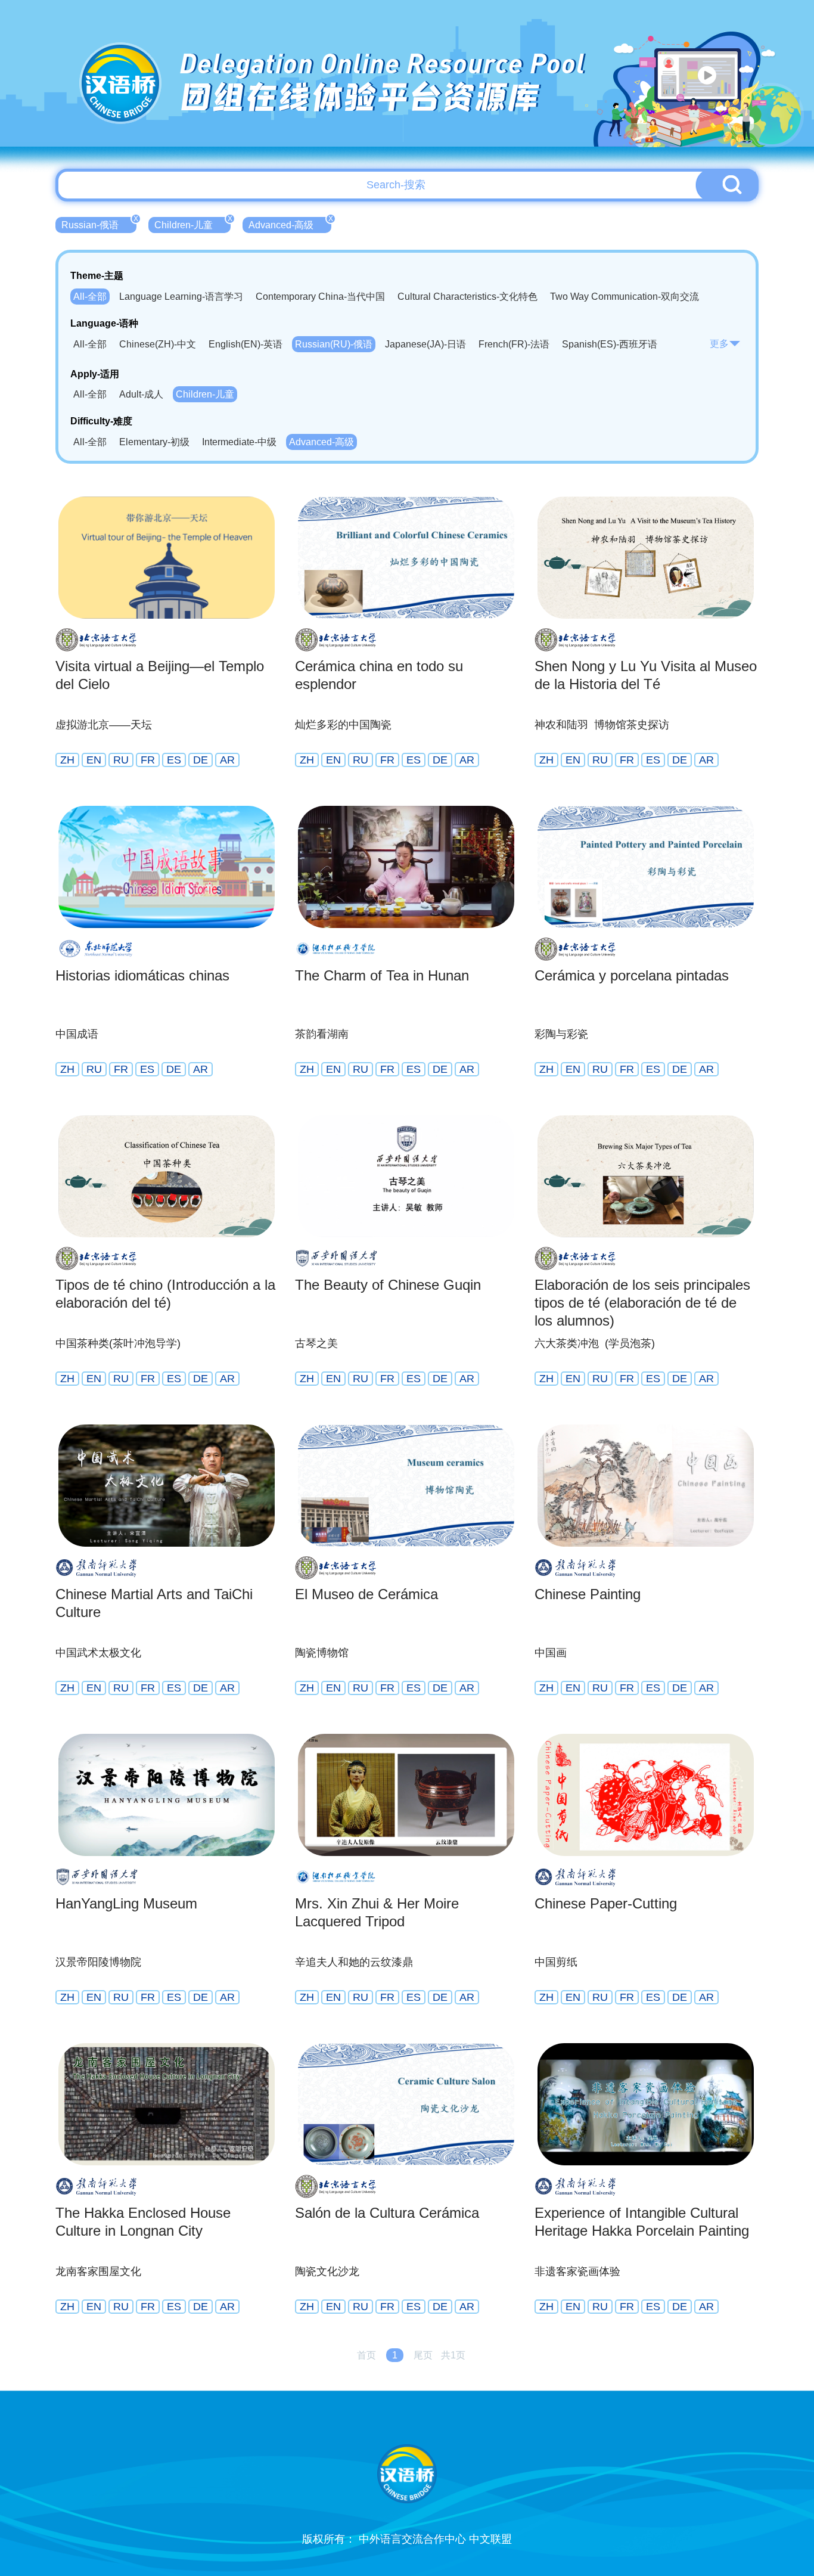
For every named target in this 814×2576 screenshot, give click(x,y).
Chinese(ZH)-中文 (158, 344)
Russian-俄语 (99, 224)
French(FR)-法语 (514, 344)
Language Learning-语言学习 (181, 297)
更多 (719, 344)
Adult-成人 (141, 394)
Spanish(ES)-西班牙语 (610, 344)
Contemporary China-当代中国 (320, 297)
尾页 (423, 2355)
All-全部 (90, 297)
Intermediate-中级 (239, 442)
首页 (366, 2355)
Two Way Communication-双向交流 (625, 297)
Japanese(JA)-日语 (425, 344)
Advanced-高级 (290, 224)
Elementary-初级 (154, 442)
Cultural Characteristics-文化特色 (467, 297)
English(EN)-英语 (246, 344)
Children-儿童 (192, 224)
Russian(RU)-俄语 (334, 344)
